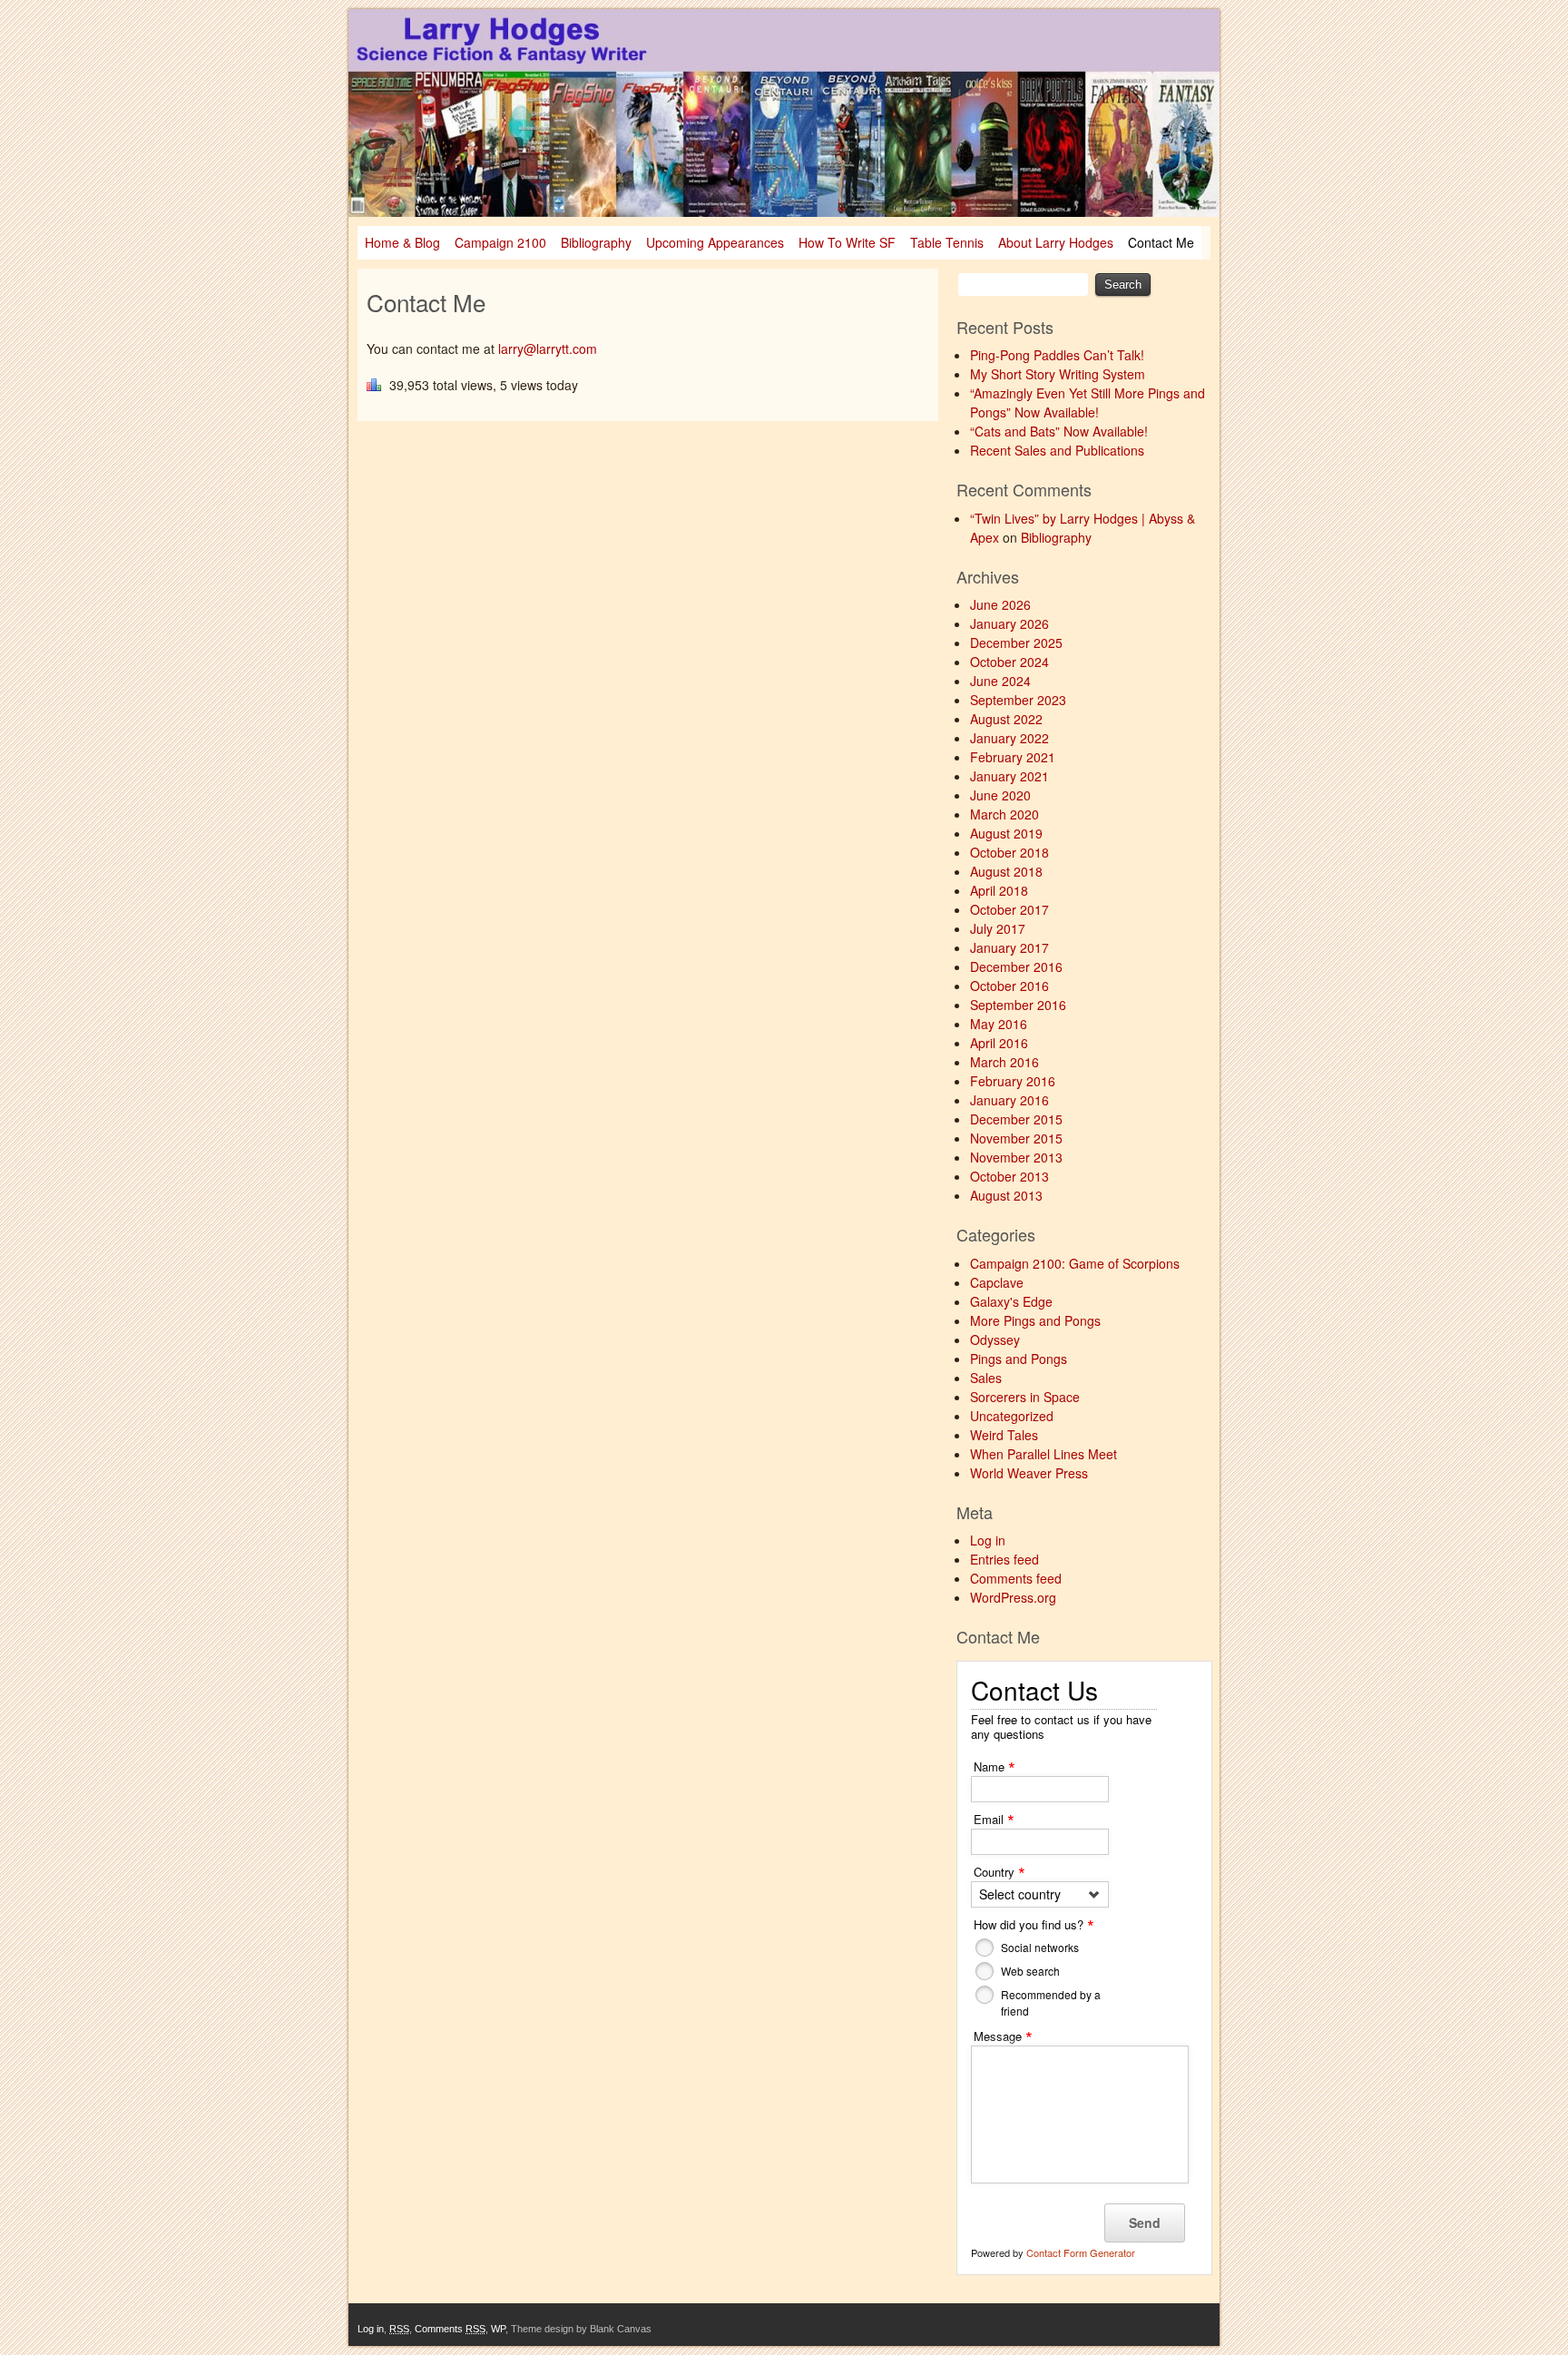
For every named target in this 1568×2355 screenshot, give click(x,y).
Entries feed (1004, 1559)
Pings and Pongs (1019, 1359)
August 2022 (1006, 719)
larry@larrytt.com (548, 348)
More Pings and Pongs (1035, 1320)
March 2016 (1004, 1062)
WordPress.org (1013, 1597)
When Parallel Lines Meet (1044, 1454)
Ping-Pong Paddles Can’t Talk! (1057, 355)
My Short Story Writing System (1058, 374)
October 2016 (1009, 986)
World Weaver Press (1029, 1473)
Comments (450, 2329)
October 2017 (1009, 909)
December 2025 (1016, 643)
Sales (986, 1378)
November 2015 (1016, 1138)
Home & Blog (402, 242)
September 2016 (1018, 1005)
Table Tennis (947, 242)
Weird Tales (1004, 1435)
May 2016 (999, 1024)
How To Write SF (847, 242)
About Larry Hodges (1056, 242)
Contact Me (1161, 242)
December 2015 (1016, 1119)
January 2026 (1009, 623)
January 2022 (1009, 738)
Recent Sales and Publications (1057, 450)
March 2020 (1004, 814)
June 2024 (1000, 681)
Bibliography (596, 242)
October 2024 (1009, 662)
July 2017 (998, 928)
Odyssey (995, 1339)
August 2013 (1006, 1195)
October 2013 (1009, 1176)
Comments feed (1016, 1578)
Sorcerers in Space (1025, 1397)
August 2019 (1006, 833)
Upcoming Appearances (715, 242)
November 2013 (1016, 1157)
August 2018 (1006, 871)
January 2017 (1009, 947)
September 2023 (1018, 700)
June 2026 (1000, 604)
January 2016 (1009, 1100)
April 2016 (999, 1043)
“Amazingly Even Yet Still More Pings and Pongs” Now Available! (1088, 402)
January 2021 (1009, 776)
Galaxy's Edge (1011, 1301)
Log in (988, 1540)
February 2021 (1013, 757)
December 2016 (1016, 967)
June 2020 (1000, 795)
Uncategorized (1012, 1416)
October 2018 (1009, 852)
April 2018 (999, 890)
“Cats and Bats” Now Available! (1059, 431)
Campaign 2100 (500, 242)
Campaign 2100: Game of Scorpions (1075, 1263)
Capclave (997, 1282)
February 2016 (1013, 1081)
